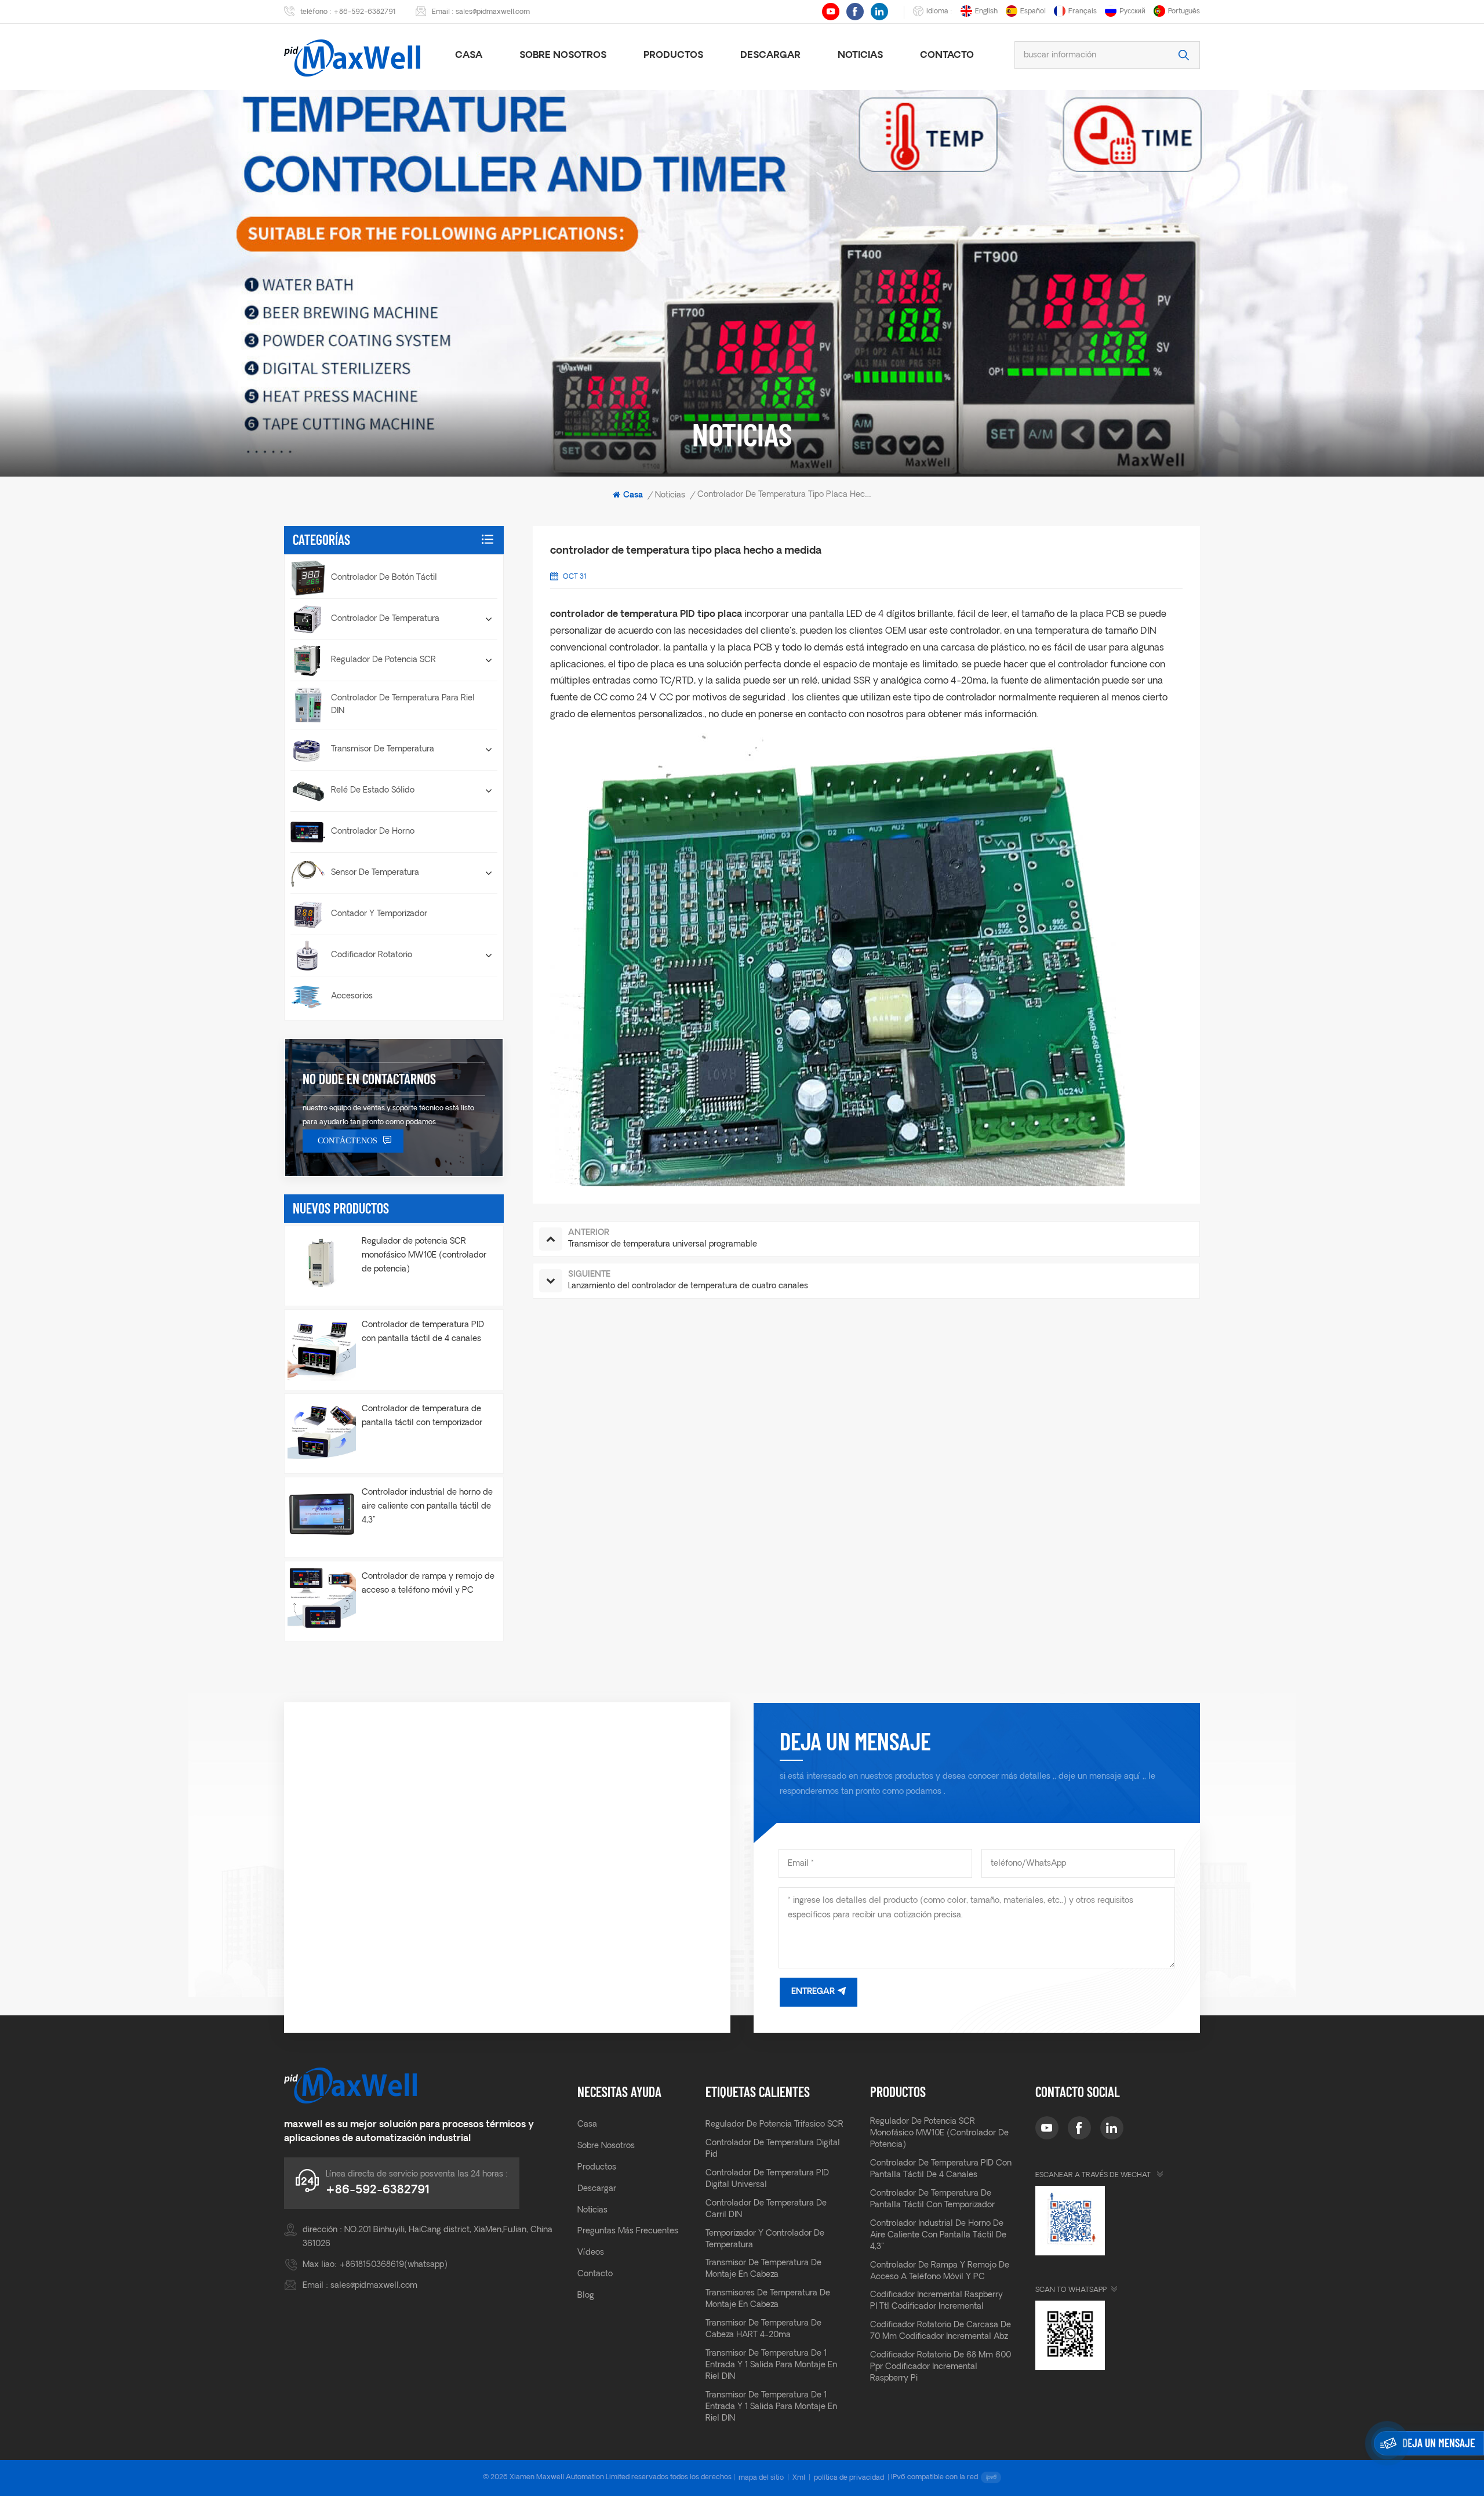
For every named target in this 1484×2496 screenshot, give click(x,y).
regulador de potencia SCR (383, 660)
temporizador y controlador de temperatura (765, 2239)
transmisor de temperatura (383, 749)
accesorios (352, 996)
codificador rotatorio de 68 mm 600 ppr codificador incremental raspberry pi (941, 2367)
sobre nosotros (563, 56)
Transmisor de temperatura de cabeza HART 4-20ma (763, 2329)
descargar (770, 56)
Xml (799, 2478)
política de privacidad (849, 2478)
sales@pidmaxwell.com (493, 12)
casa (469, 56)
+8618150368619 (372, 2265)
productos (673, 56)
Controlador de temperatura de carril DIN (766, 2209)
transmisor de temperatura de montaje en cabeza (763, 2269)
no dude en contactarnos (369, 1079)
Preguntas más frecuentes (628, 2231)
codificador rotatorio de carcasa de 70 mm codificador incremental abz (941, 2331)
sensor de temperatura (375, 873)
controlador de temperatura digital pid (773, 2149)
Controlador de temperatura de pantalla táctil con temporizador (422, 1416)
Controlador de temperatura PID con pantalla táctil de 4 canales (423, 1332)
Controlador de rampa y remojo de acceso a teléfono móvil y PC (428, 1584)
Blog (586, 2296)
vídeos (591, 2253)
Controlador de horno (373, 832)
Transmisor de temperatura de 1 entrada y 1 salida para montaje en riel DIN (771, 2365)
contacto (595, 2274)
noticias (860, 56)
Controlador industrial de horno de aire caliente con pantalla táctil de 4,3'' (427, 1507)
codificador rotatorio (372, 955)
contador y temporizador (379, 914)
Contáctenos (348, 1141)
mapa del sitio (761, 2478)
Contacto (947, 56)
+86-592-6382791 (365, 12)
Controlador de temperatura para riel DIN (403, 705)
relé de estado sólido (373, 791)
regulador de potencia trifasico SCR (774, 2125)
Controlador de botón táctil (384, 578)
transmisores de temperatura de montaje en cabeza (768, 2299)
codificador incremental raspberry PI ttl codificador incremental (936, 2301)
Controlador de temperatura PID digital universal (767, 2179)
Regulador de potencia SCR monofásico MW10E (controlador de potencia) (424, 1256)
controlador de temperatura (385, 619)
